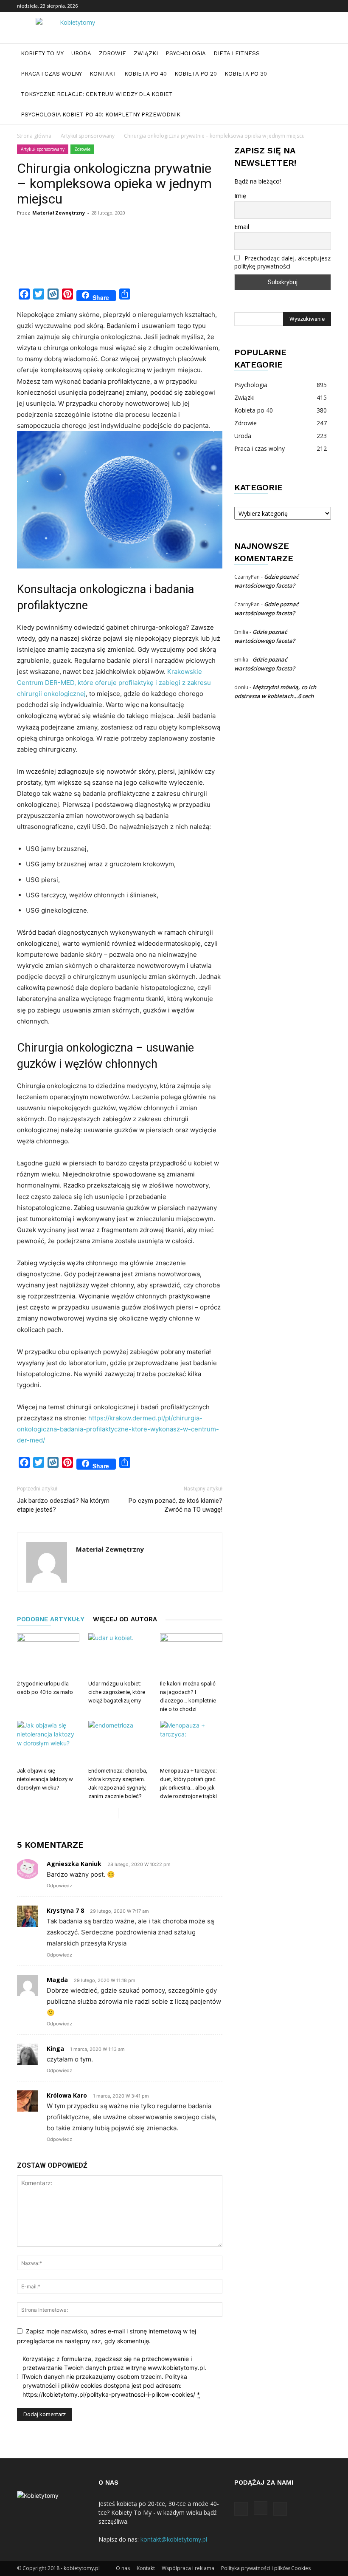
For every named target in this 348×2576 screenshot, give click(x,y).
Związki (146, 53)
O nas (123, 2568)
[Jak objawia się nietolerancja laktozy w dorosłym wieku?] (48, 1742)
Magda (57, 1980)
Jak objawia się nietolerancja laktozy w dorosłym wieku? (45, 1779)
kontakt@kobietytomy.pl (174, 2539)
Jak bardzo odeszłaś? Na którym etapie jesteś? (63, 1505)
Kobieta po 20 (196, 74)
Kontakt (103, 74)
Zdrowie (112, 53)
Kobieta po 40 (146, 74)
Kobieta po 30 (246, 74)
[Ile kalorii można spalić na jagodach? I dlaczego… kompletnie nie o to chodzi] (191, 1655)
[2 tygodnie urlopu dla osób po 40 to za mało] (48, 1655)
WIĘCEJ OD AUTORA (125, 1619)
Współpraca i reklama (188, 2568)
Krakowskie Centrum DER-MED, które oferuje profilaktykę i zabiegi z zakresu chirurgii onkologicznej (114, 683)
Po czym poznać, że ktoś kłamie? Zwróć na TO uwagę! (175, 1505)
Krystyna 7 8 (65, 1910)
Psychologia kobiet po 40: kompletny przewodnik (101, 115)
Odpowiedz (59, 1886)
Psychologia (186, 53)
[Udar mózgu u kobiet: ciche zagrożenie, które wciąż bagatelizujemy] (119, 1655)
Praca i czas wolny (51, 74)
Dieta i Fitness (237, 53)
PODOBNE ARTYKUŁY (51, 1619)
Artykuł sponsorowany (88, 136)
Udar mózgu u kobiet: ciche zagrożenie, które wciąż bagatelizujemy (117, 1692)
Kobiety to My (42, 53)
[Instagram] (311, 6)
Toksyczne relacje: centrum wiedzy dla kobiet (97, 94)
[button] (321, 54)
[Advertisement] (171, 263)
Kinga (55, 2049)
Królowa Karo (67, 2095)
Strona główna (34, 136)
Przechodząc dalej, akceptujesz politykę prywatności (282, 262)
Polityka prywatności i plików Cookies (266, 2568)
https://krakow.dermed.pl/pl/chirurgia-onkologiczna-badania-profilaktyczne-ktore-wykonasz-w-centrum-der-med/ (118, 1429)
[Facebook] (297, 6)
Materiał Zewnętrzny (59, 213)
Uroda (81, 53)
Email (242, 227)
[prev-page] (111, 1813)
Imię (240, 196)
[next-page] (125, 1813)
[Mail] (325, 6)
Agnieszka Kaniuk (74, 1864)
